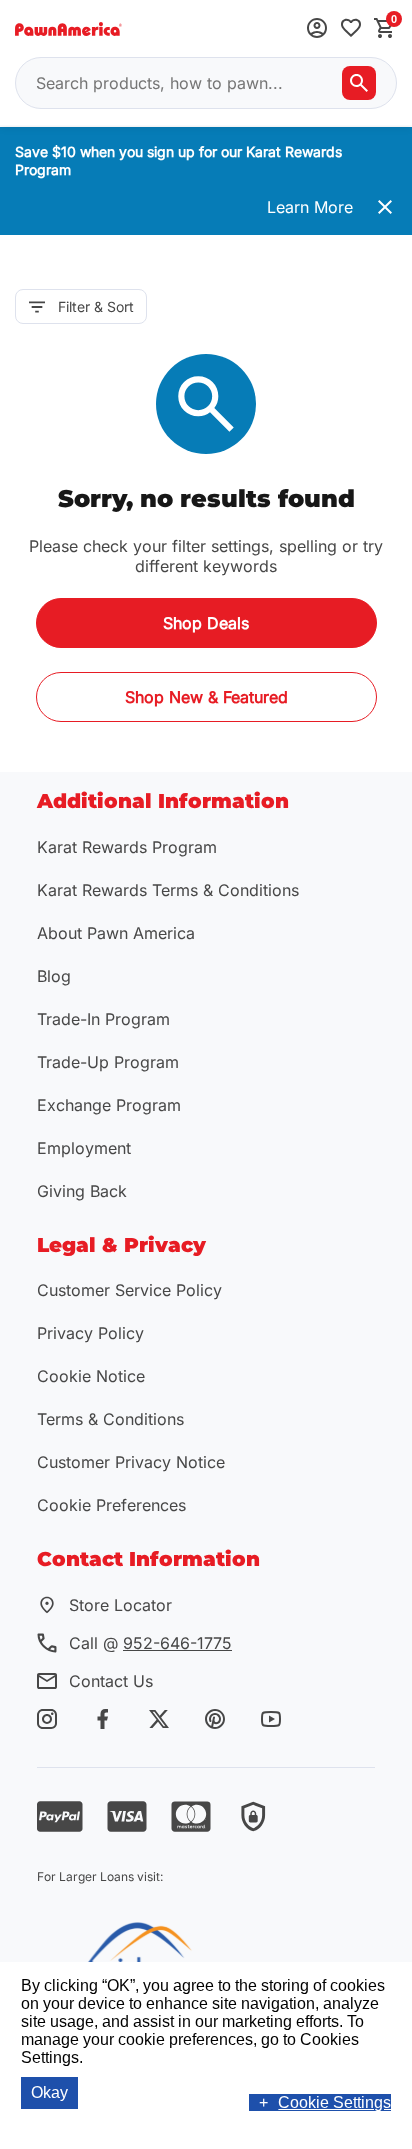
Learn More (310, 207)
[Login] (317, 29)
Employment (84, 1148)
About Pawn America (116, 933)
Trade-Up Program (108, 1062)
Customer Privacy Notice (131, 1462)
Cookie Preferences (111, 1505)
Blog (54, 976)
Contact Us (111, 1681)
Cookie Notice (91, 1376)
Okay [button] (49, 2092)
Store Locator (120, 1605)
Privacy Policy (90, 1333)
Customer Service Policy (129, 1290)
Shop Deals (206, 623)
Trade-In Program (103, 1019)
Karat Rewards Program (127, 847)
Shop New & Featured (206, 697)
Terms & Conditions (110, 1419)
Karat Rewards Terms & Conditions (168, 890)
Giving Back (82, 1191)
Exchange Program (109, 1105)
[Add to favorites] (351, 29)
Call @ (150, 1643)
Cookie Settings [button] (334, 2102)
